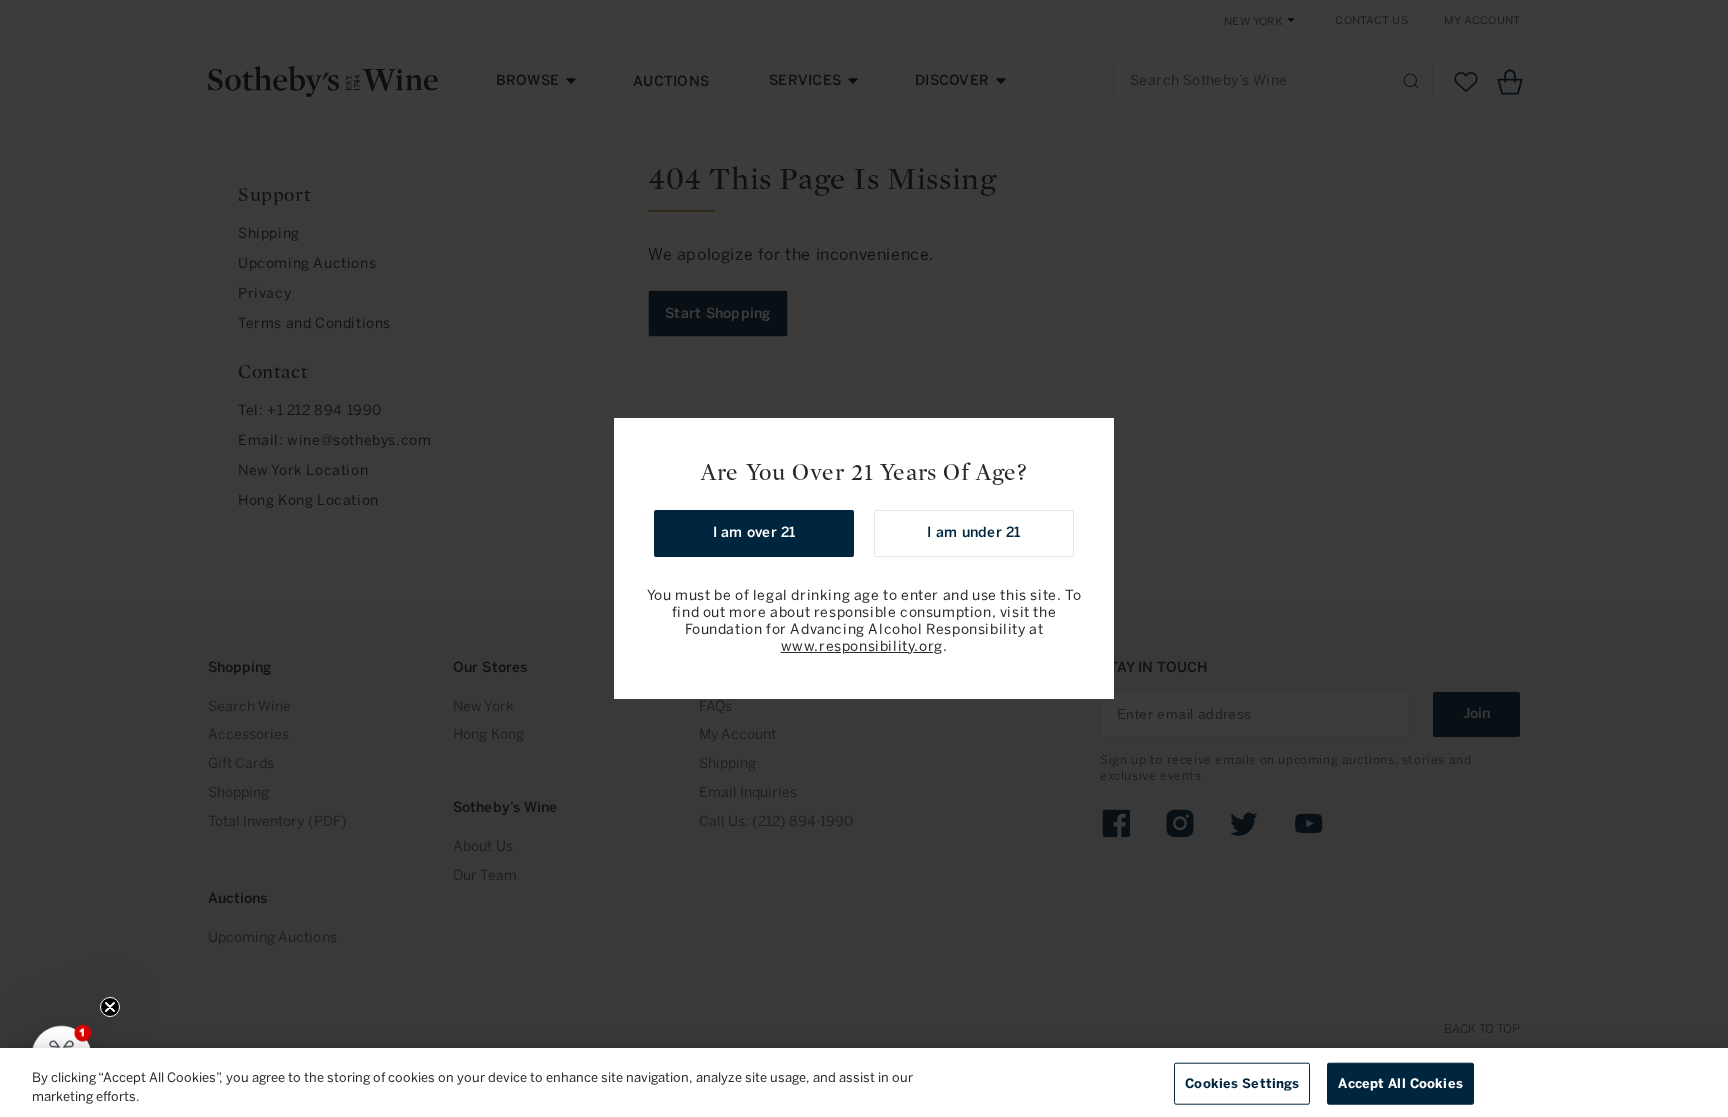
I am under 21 (973, 532)
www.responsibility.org (862, 646)
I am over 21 (754, 532)
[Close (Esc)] (1092, 440)
